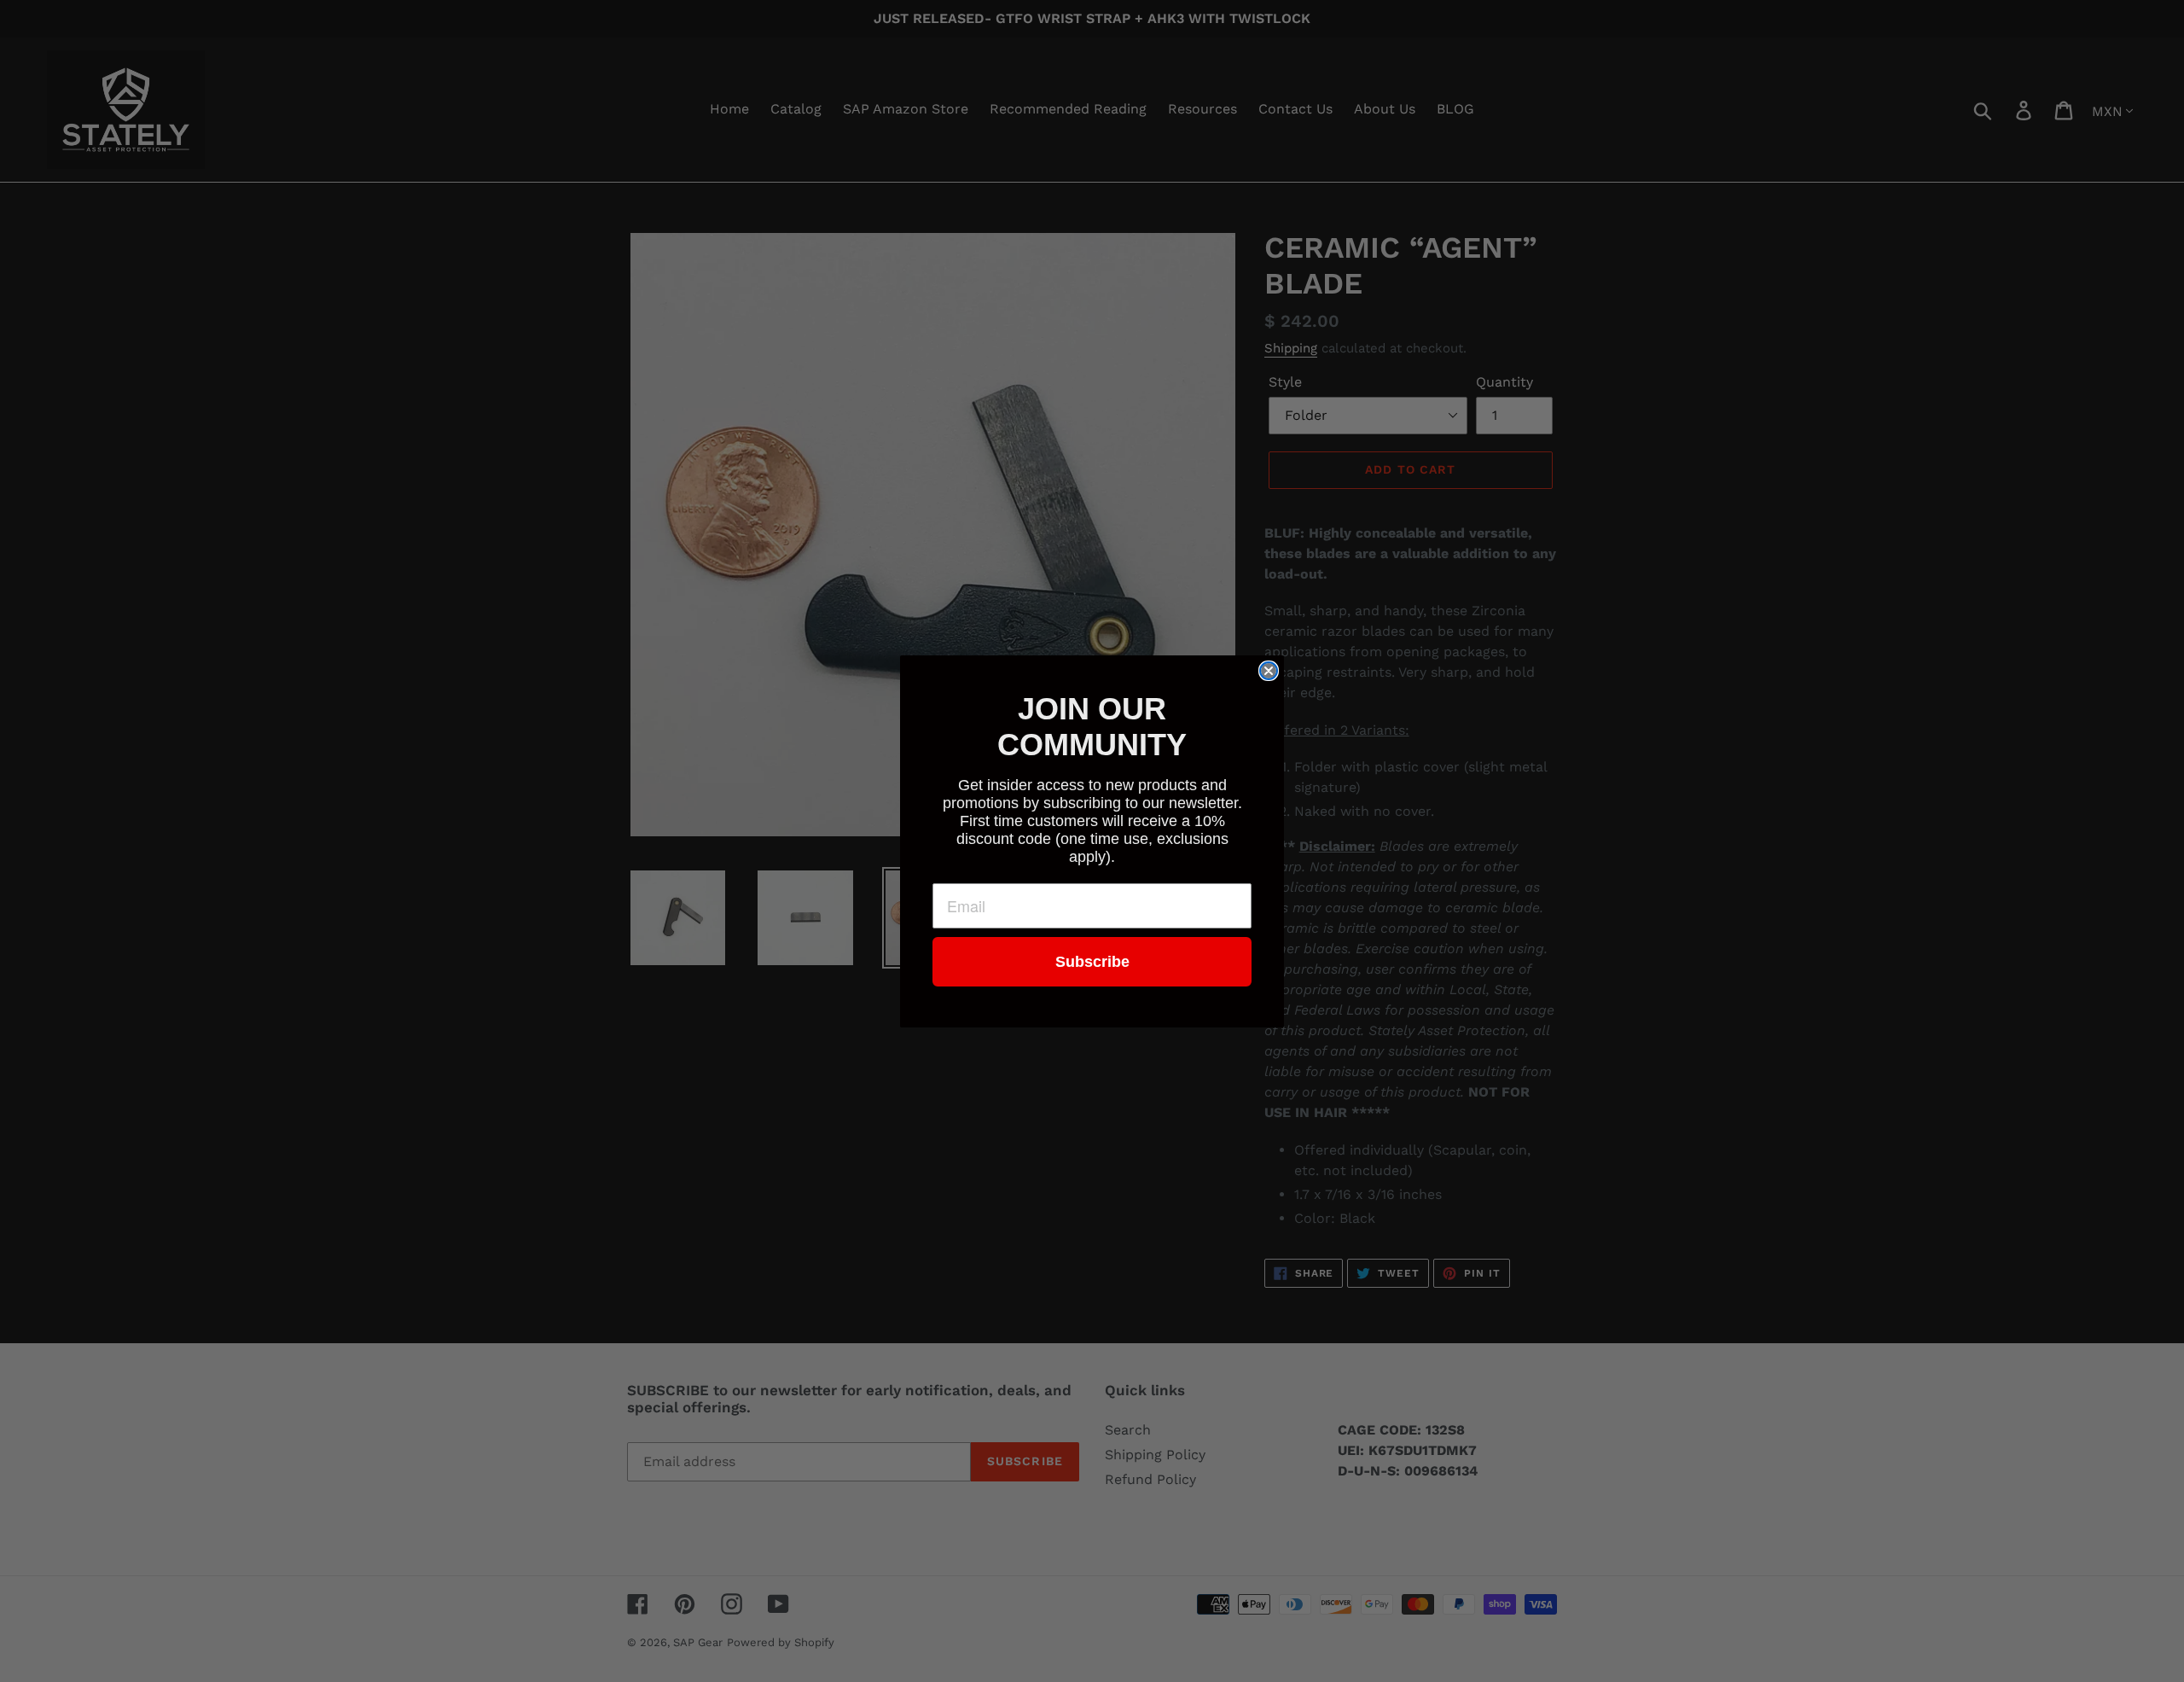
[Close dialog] (1269, 671)
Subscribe (1092, 962)
